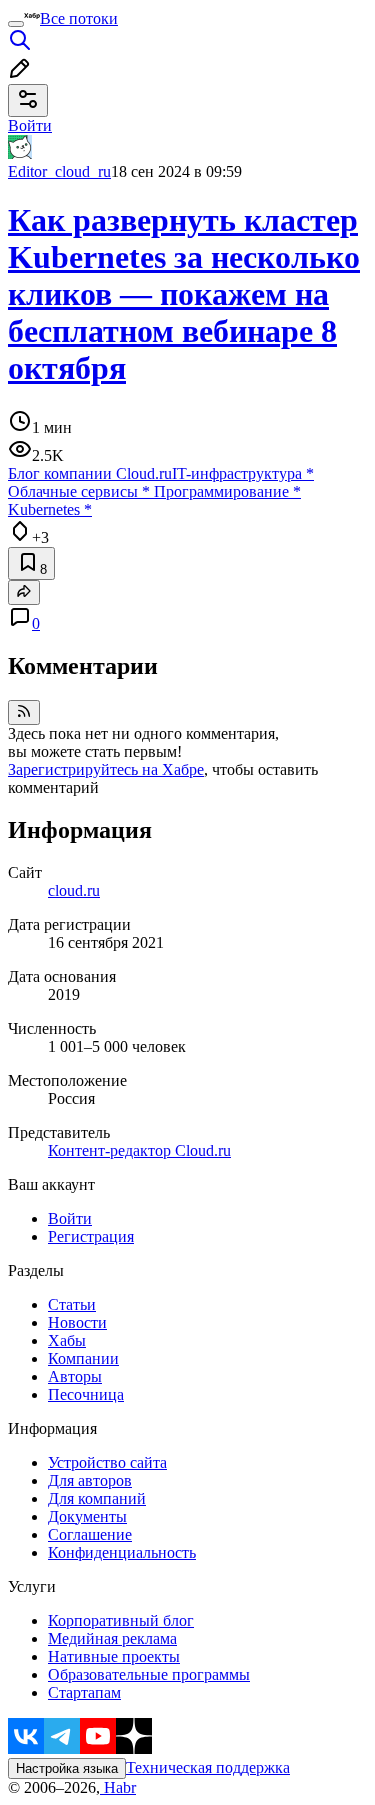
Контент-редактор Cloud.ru (139, 1150)
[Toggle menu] (16, 24)
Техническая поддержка (208, 1767)
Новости (77, 1322)
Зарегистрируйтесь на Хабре (106, 769)
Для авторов (90, 1480)
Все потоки (79, 18)
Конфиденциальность (122, 1552)
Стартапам (84, 1692)
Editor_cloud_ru (59, 171)
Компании (83, 1358)
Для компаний (97, 1498)
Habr (118, 1787)
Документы (87, 1516)
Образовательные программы (149, 1674)
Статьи (72, 1304)
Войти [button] (30, 125)
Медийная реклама (112, 1638)
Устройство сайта (107, 1462)
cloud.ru (74, 890)
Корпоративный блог (121, 1620)
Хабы (67, 1340)
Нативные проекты (114, 1656)
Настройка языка (67, 1768)
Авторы (75, 1376)
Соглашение (90, 1534)
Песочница (86, 1394)
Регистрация (91, 1236)
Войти (70, 1218)
